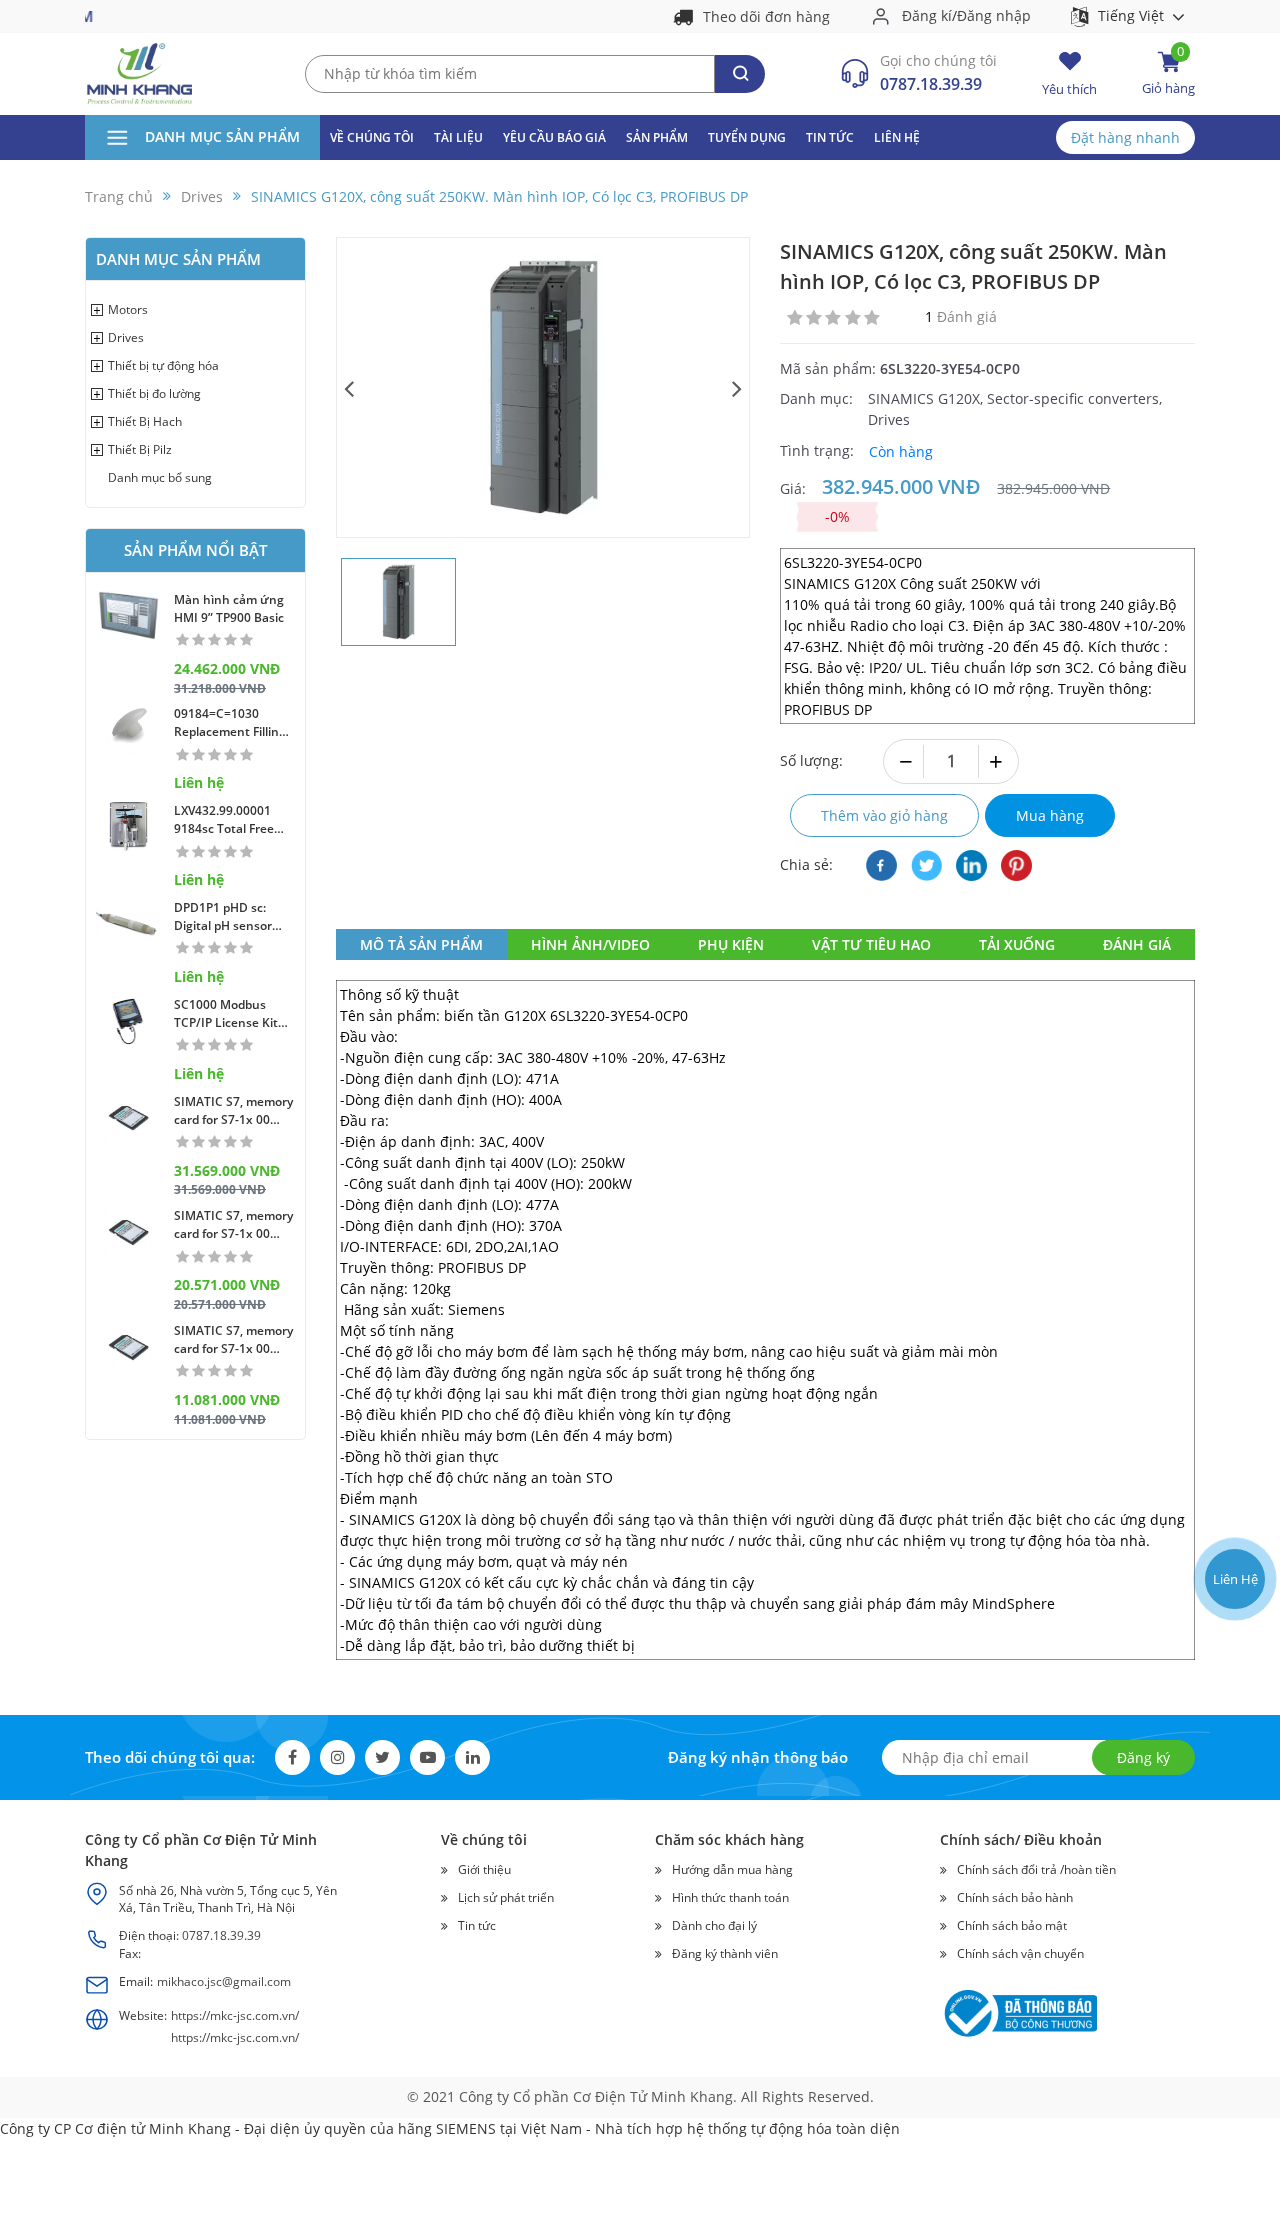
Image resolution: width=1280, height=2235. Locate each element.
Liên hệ (897, 137)
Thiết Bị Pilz (140, 449)
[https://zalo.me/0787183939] (1233, 1453)
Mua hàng (1050, 815)
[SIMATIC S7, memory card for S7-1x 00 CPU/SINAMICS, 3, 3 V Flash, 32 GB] (128, 1117)
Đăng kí (927, 15)
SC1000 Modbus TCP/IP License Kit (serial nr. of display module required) (229, 1014)
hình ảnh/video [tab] (590, 944)
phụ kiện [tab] (731, 944)
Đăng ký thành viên (725, 1953)
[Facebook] (881, 865)
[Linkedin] (472, 1757)
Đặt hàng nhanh (1125, 137)
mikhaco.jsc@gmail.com (224, 1981)
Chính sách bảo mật (1012, 1925)
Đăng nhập (994, 15)
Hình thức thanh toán (730, 1897)
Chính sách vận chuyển (1020, 1953)
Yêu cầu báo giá (554, 137)
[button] (349, 387)
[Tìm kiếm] (740, 74)
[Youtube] (971, 865)
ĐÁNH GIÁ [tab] (1137, 944)
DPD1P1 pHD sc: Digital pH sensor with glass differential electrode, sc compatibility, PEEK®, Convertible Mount (229, 917)
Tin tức (830, 137)
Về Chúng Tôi (372, 137)
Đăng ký (1143, 1757)
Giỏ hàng (1168, 73)
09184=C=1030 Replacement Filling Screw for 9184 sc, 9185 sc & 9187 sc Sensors (230, 723)
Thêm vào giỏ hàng (884, 815)
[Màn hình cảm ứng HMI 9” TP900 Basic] (128, 615)
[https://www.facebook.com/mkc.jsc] (1233, 1502)
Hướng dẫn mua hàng (732, 1869)
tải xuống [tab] (1017, 944)
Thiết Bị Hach (145, 421)
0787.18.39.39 (931, 84)
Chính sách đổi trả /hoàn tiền (1036, 1869)
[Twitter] (926, 865)
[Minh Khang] (140, 72)
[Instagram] (337, 1757)
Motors (128, 309)
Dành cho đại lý (714, 1925)
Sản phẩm (657, 137)
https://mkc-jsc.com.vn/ (235, 2015)
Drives (126, 337)
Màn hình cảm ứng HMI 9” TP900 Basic (229, 608)
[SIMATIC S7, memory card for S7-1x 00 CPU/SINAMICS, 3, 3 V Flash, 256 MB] (128, 1346)
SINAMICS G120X (924, 398)
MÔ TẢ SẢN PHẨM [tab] (421, 944)
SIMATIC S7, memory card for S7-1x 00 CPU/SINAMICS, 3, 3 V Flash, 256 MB (233, 1340)
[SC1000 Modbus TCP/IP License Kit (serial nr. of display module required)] (128, 1020)
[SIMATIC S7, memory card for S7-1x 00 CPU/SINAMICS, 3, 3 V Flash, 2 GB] (128, 1231)
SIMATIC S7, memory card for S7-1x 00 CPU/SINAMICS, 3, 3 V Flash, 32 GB (233, 1111)
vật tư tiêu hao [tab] (871, 944)
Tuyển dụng (747, 137)
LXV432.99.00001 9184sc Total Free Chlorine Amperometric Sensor (224, 820)
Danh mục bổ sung (160, 477)
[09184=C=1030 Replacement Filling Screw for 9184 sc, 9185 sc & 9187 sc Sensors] (128, 729)
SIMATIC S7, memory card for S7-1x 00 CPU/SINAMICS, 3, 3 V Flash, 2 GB (233, 1225)
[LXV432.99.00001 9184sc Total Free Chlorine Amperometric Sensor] (128, 826)
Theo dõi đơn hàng (766, 16)
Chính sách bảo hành (1015, 1897)
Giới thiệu (484, 1869)
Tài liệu (458, 137)
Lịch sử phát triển (506, 1897)
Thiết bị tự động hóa (163, 365)
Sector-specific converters (1073, 398)
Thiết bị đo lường (154, 393)
